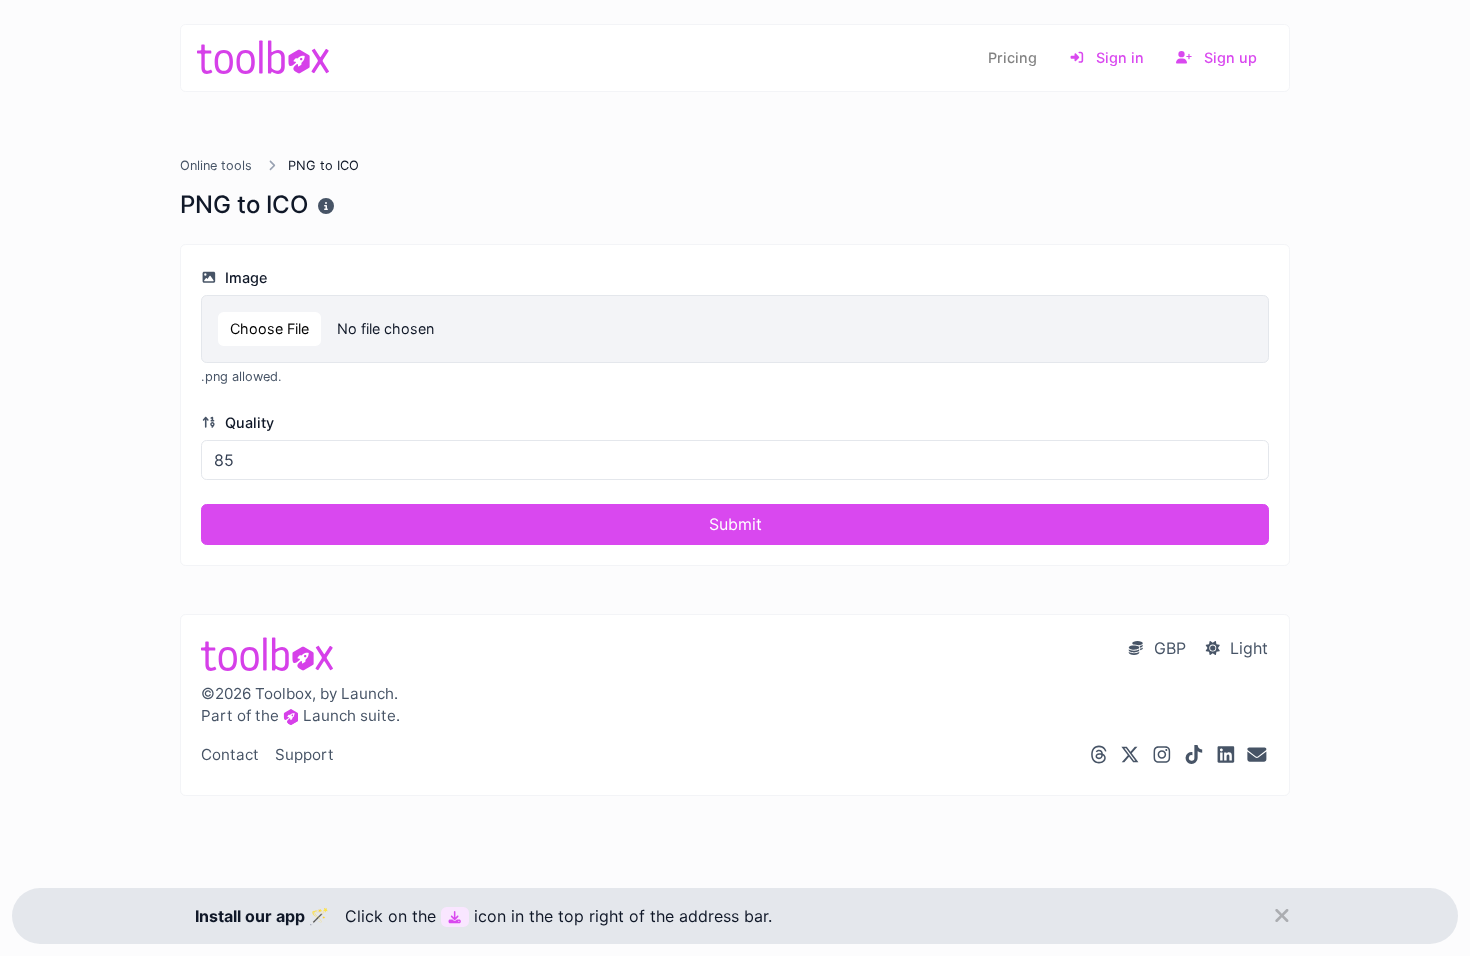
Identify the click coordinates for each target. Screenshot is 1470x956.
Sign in (1118, 57)
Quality (247, 422)
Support (304, 754)
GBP (1167, 648)
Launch (329, 715)
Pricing (1012, 57)
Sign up (1228, 57)
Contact (230, 754)
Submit (735, 524)
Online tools (216, 165)
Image (244, 277)
